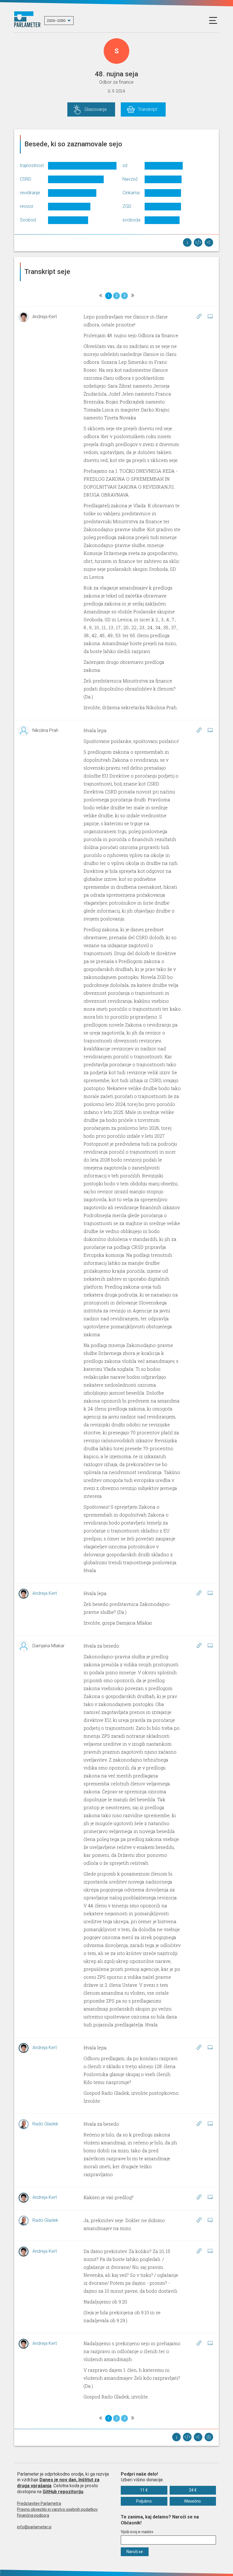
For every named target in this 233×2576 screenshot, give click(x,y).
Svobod (28, 220)
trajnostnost (32, 165)
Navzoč (130, 179)
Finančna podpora (33, 2515)
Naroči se (135, 2552)
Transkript (147, 109)
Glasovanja (95, 109)
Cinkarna (131, 193)
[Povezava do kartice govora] (210, 316)
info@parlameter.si (34, 2527)
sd (125, 165)
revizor (27, 206)
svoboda (131, 220)
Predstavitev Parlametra (39, 2503)
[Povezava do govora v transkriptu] (199, 316)
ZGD (127, 206)
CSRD (26, 179)
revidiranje (30, 193)
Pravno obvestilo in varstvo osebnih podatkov (57, 2509)
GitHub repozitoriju (63, 2492)
